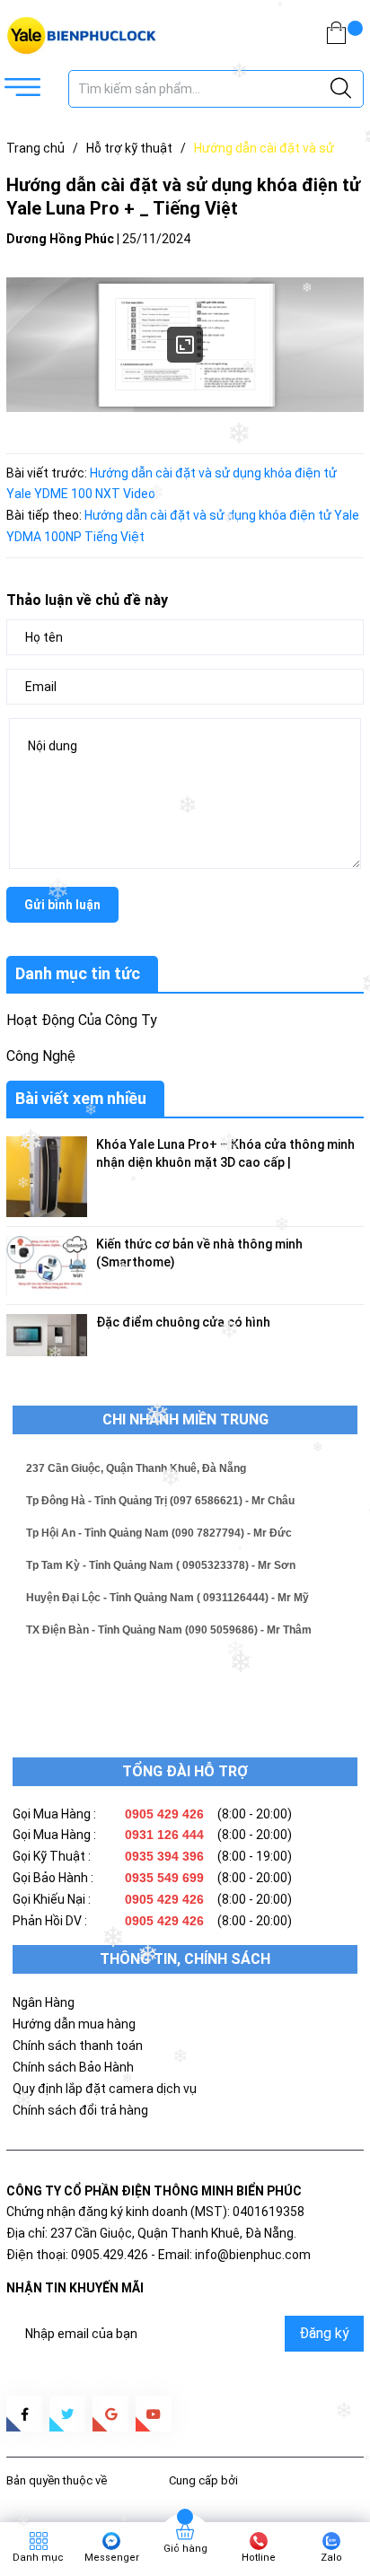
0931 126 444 (164, 1835)
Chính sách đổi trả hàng (80, 2110)
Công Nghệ (41, 1056)
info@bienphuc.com (253, 2255)
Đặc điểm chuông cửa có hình (183, 1322)
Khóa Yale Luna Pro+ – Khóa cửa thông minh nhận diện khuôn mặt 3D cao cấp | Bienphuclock (225, 1162)
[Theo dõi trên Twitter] (67, 2414)
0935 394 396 (164, 1856)
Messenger (112, 2558)
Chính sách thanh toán (78, 2046)
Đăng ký (324, 2333)
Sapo (255, 2480)
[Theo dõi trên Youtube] (154, 2414)
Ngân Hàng (44, 2002)
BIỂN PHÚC (138, 2480)
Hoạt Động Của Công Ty (82, 1020)
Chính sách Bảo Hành (73, 2067)
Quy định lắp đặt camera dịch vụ (105, 2089)
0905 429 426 (164, 1814)
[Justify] (341, 89)
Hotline (259, 2558)
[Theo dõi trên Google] (110, 2414)
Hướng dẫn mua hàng (74, 2024)
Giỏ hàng (185, 2549)
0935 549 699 (164, 1878)
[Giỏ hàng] (336, 36)
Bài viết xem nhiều (81, 1098)
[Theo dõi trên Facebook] (24, 2414)
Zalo (331, 2558)
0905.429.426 (110, 2255)
